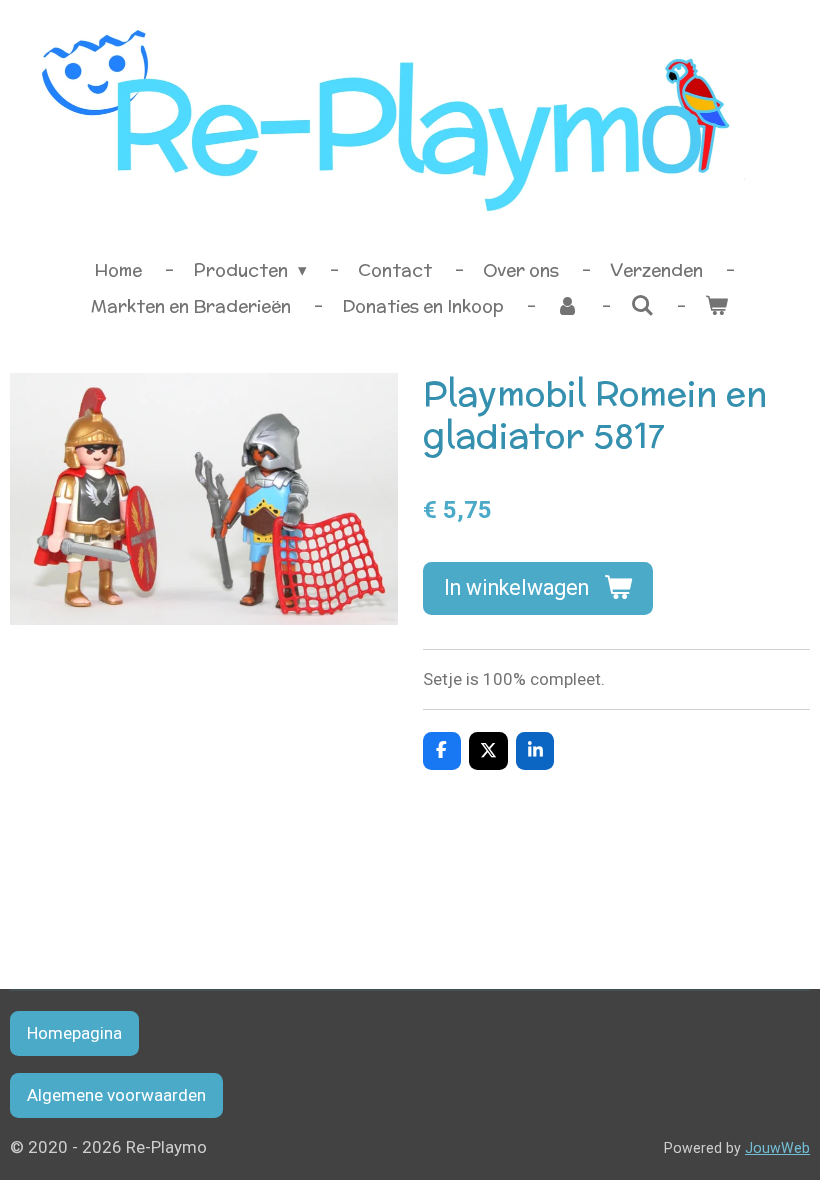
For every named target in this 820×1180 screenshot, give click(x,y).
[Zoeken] (642, 306)
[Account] (567, 307)
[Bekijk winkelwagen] (717, 307)
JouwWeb (777, 1148)
